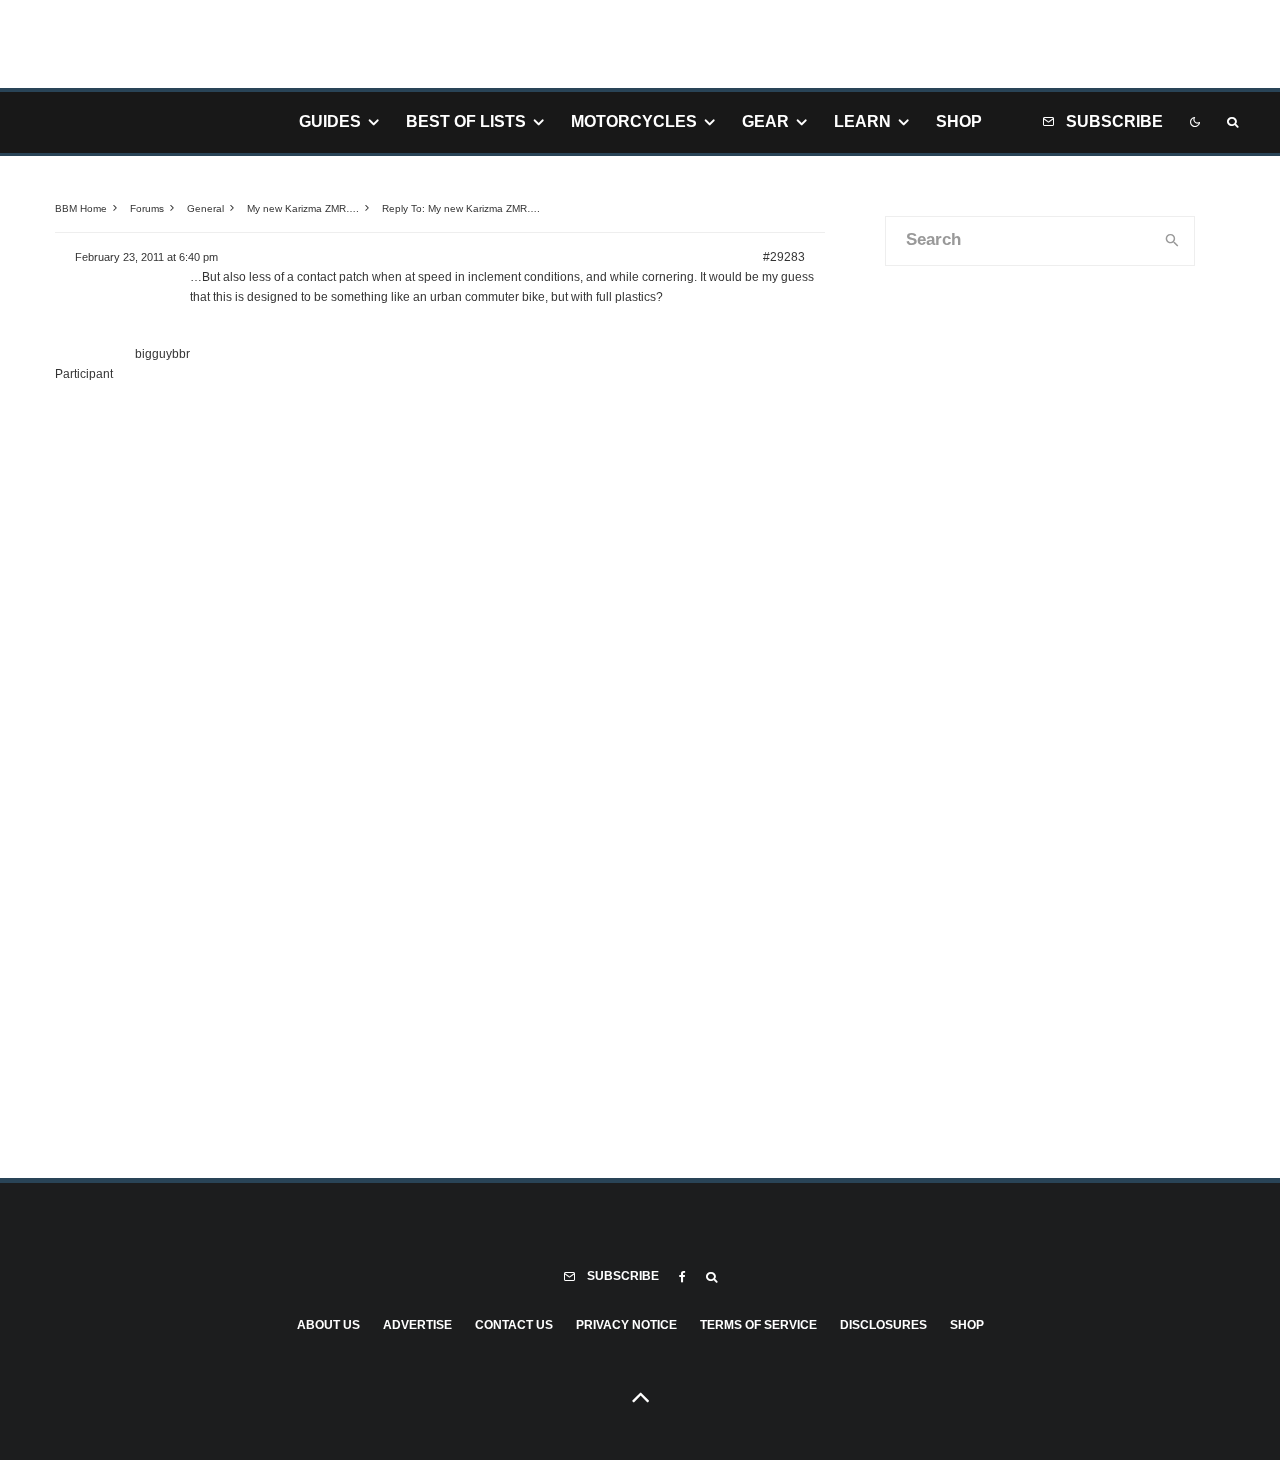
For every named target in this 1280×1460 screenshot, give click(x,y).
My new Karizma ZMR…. (303, 208)
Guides (330, 121)
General (205, 208)
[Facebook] (682, 1277)
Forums (147, 208)
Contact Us (514, 1325)
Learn (862, 121)
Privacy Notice (626, 1325)
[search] (1173, 241)
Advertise (417, 1325)
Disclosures (883, 1325)
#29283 (784, 257)
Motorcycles (634, 121)
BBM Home (81, 208)
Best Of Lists (466, 121)
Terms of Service (758, 1325)
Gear (765, 121)
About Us (328, 1325)
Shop (959, 121)
